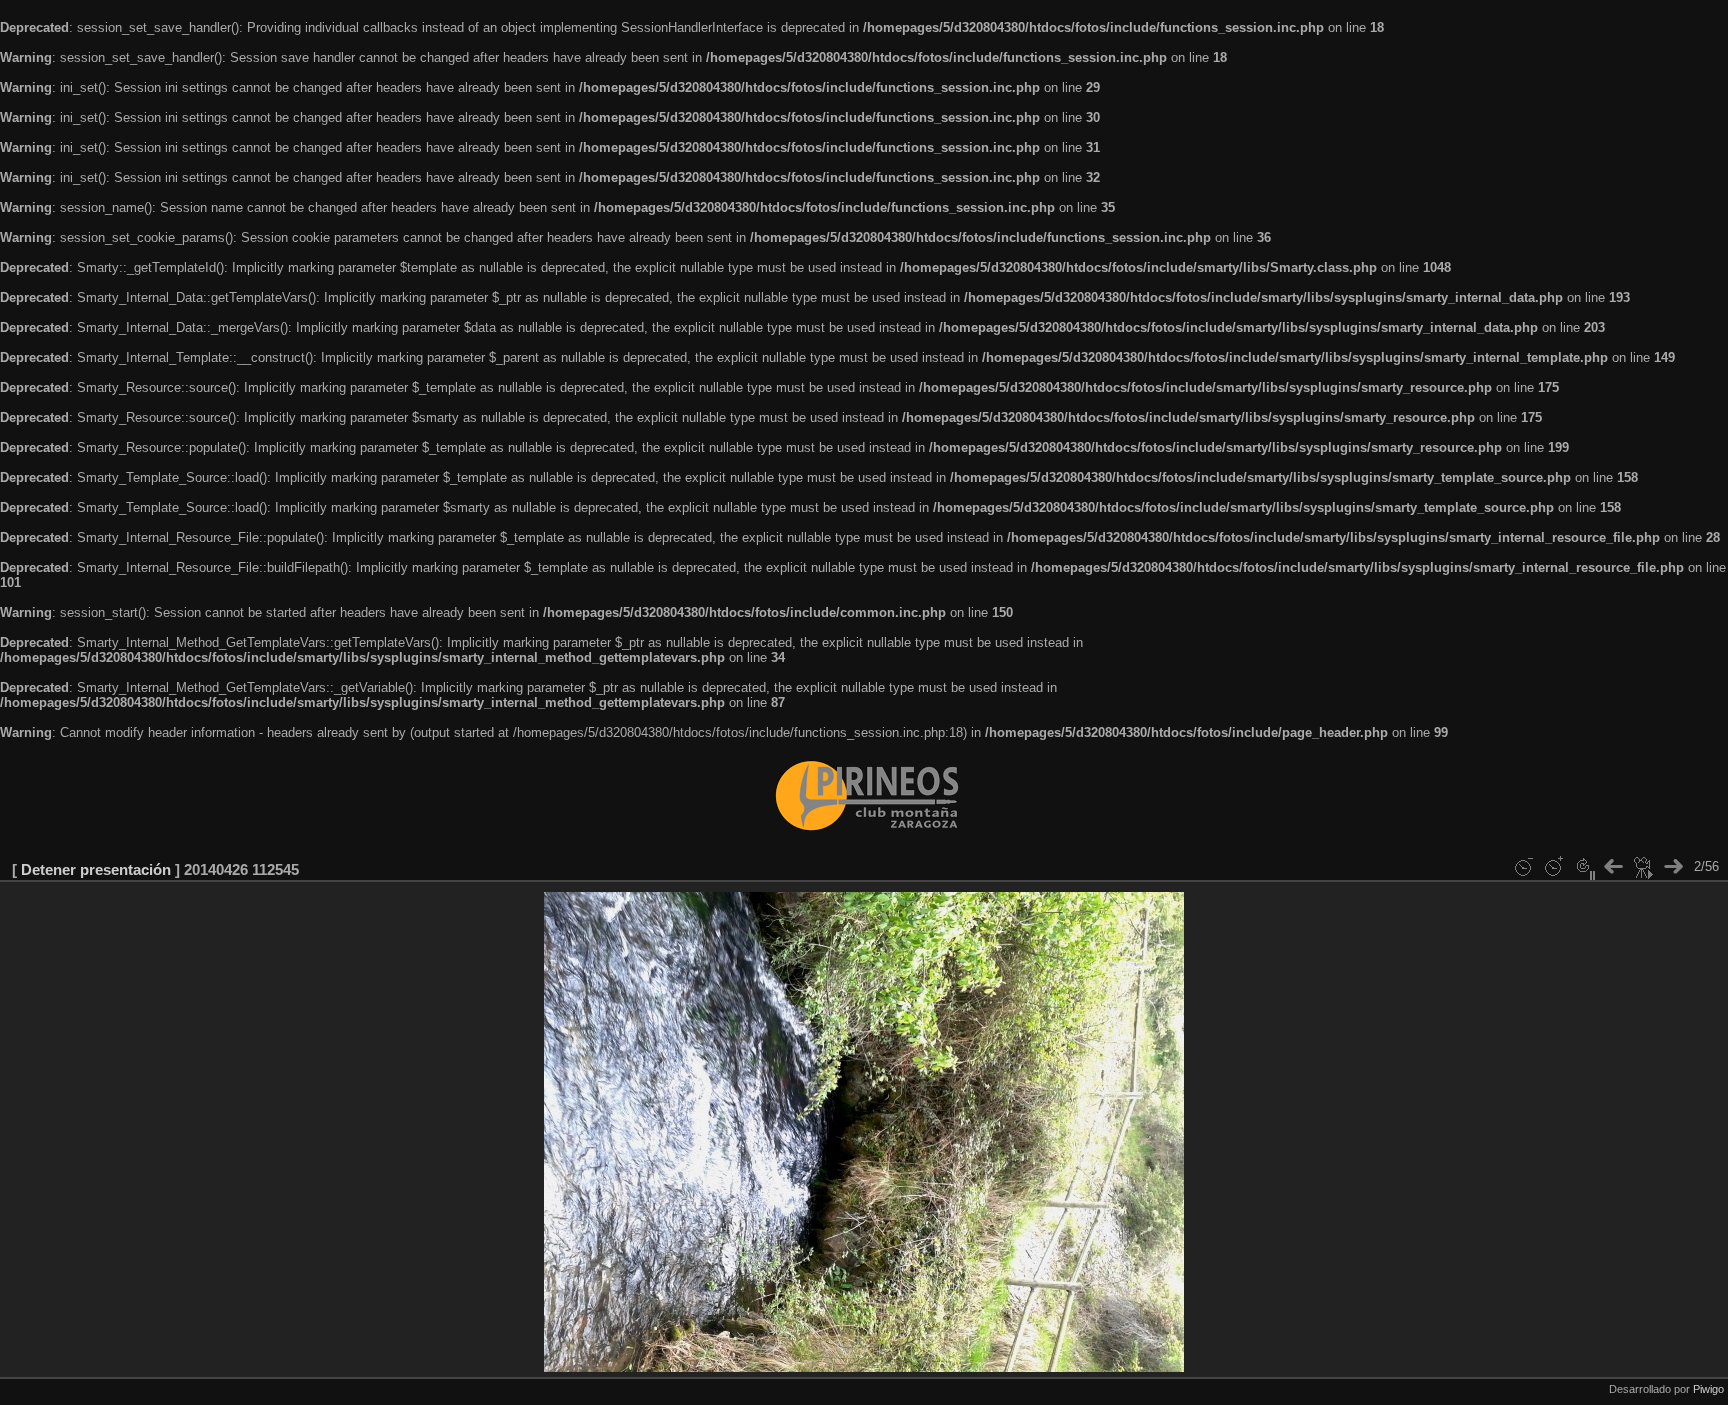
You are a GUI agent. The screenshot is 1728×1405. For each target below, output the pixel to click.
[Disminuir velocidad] (1523, 867)
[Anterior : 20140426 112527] (1613, 867)
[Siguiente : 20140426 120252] (1673, 867)
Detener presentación (96, 869)
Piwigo (1708, 1389)
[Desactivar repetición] (1583, 867)
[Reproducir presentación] (1643, 867)
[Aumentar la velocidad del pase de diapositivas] (1553, 867)
